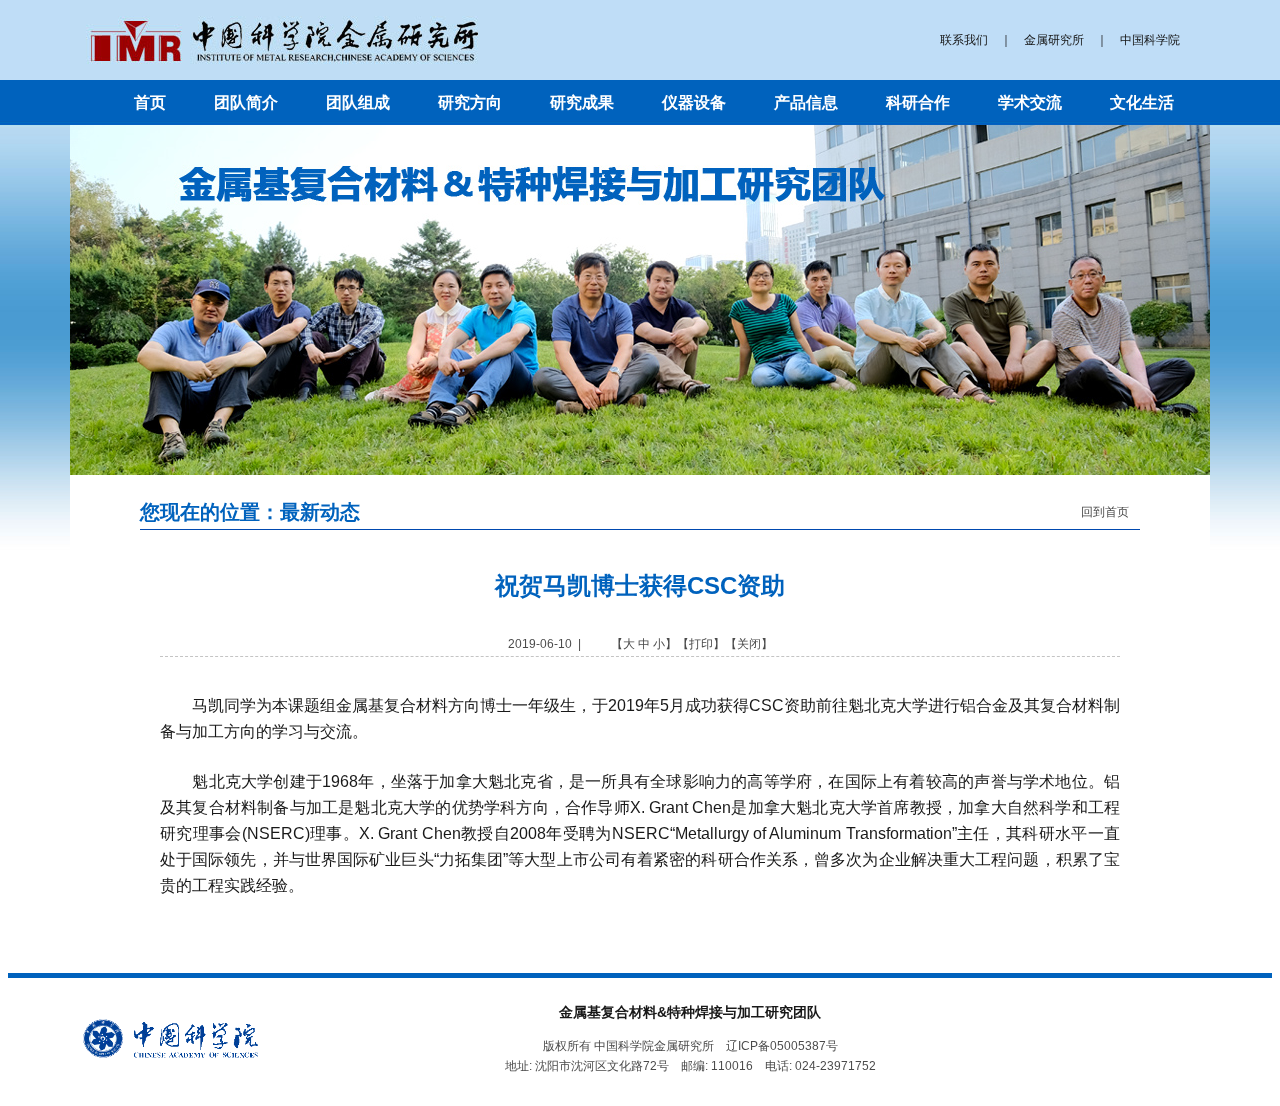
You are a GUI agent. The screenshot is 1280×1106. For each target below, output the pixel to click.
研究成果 (582, 102)
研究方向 (470, 102)
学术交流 (1030, 102)
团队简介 (246, 102)
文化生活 (1142, 102)
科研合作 (918, 102)
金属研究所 (1054, 40)
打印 (701, 644)
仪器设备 (694, 102)
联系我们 (964, 40)
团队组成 (358, 102)
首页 (150, 102)
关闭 (749, 644)
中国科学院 (1150, 40)
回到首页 (1105, 512)
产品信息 (806, 102)
